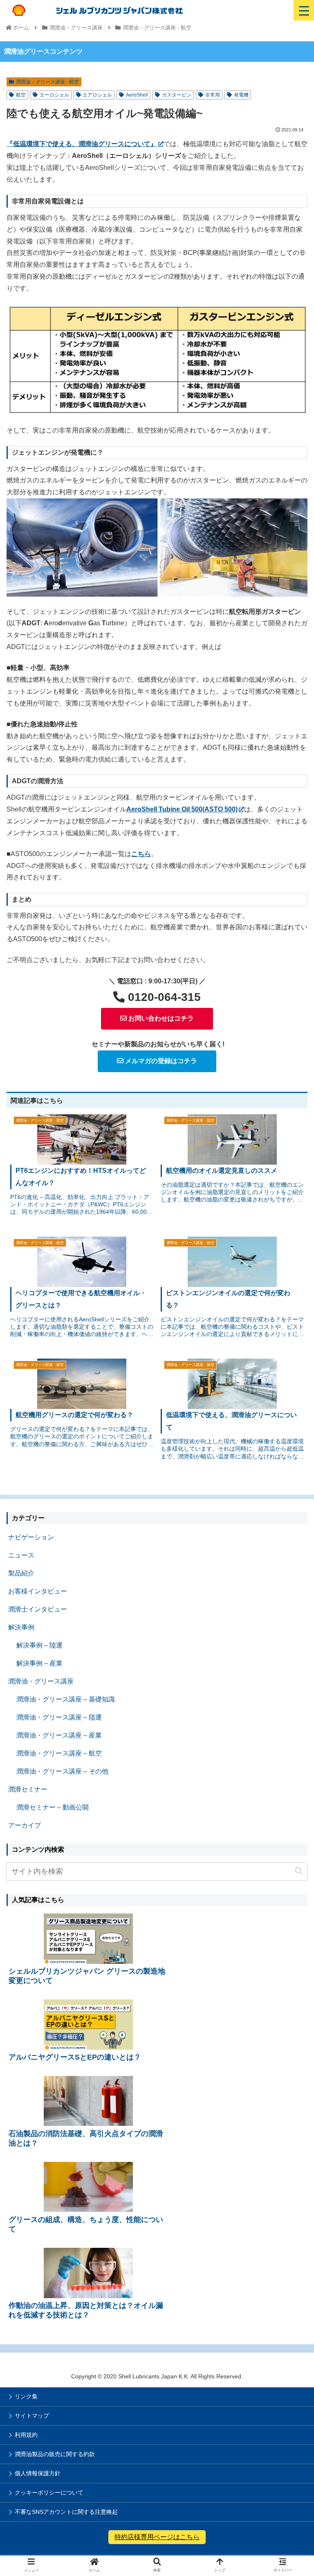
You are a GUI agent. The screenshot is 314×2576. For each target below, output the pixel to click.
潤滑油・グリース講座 (41, 1681)
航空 (21, 95)
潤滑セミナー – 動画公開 (53, 1807)
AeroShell (137, 95)
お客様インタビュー (38, 1591)
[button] (299, 1871)
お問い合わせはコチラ (160, 1018)
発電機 (241, 95)
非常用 (213, 95)
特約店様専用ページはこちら (157, 2537)
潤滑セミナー (28, 1789)
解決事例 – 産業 (39, 1663)
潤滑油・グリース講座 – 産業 (59, 1735)
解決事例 (21, 1627)
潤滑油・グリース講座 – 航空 (59, 1753)
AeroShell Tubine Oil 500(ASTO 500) (182, 809)
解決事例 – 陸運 (39, 1645)
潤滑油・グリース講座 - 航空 (47, 82)
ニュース (21, 1555)
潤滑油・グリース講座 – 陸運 (59, 1717)
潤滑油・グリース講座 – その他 (62, 1771)
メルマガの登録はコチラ (160, 1061)
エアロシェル (97, 95)
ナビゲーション (31, 1537)
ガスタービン (177, 95)
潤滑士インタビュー (38, 1609)
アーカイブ (25, 1825)
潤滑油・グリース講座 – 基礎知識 (66, 1699)
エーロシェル (54, 95)
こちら (141, 854)
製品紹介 (21, 1573)
